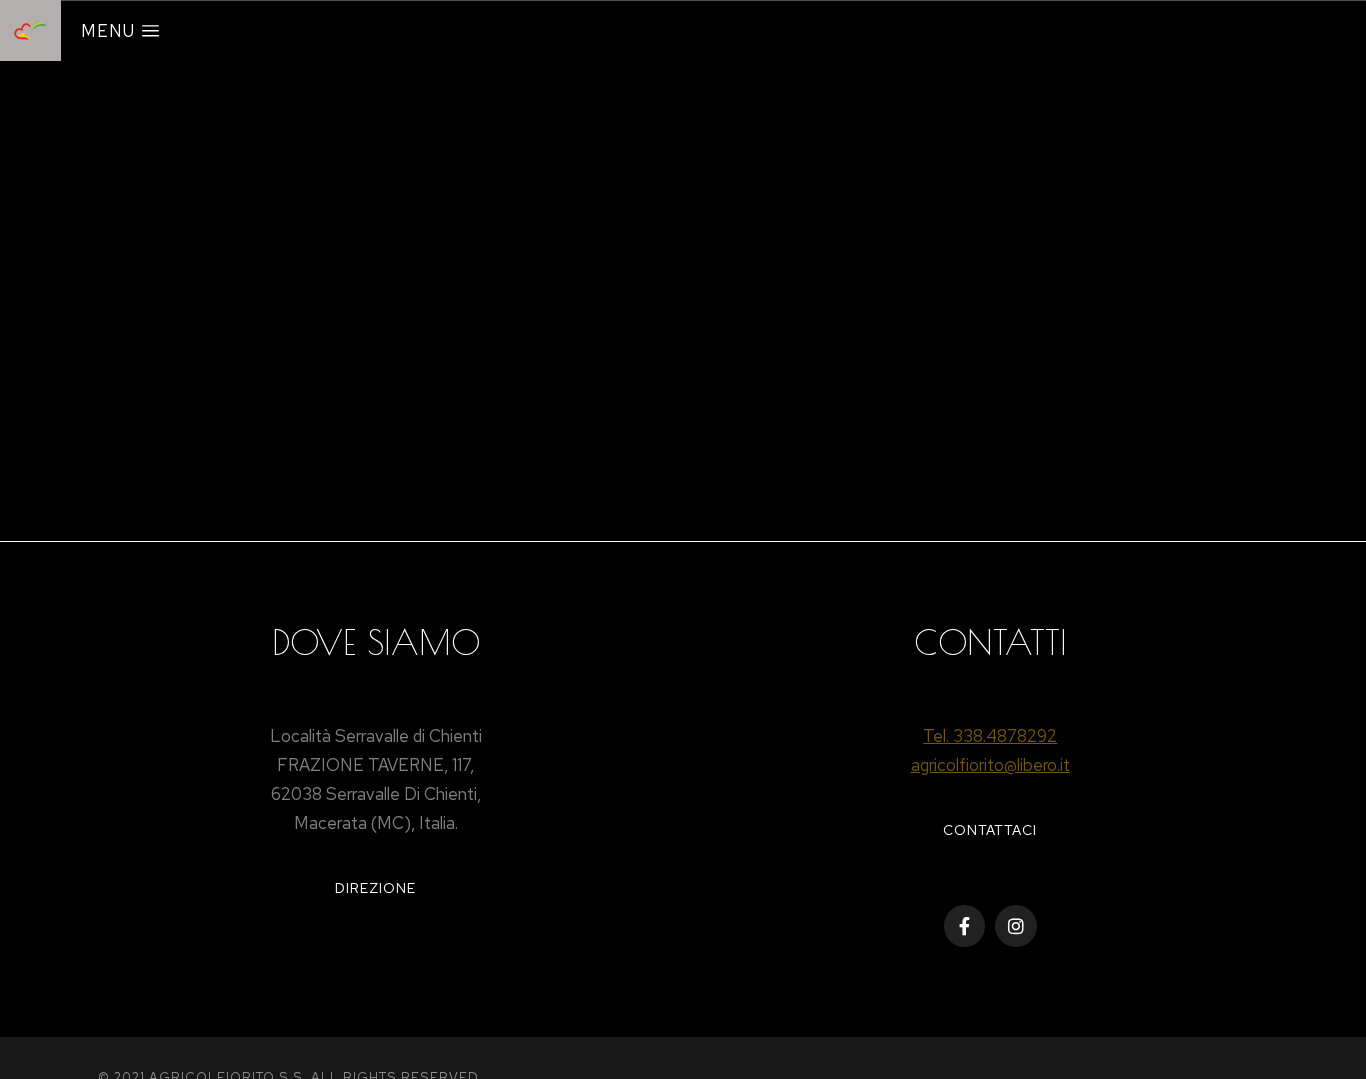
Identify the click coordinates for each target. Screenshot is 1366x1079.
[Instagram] (1016, 926)
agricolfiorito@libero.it (990, 765)
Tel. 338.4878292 (990, 736)
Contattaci (990, 830)
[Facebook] (965, 926)
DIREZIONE (375, 888)
